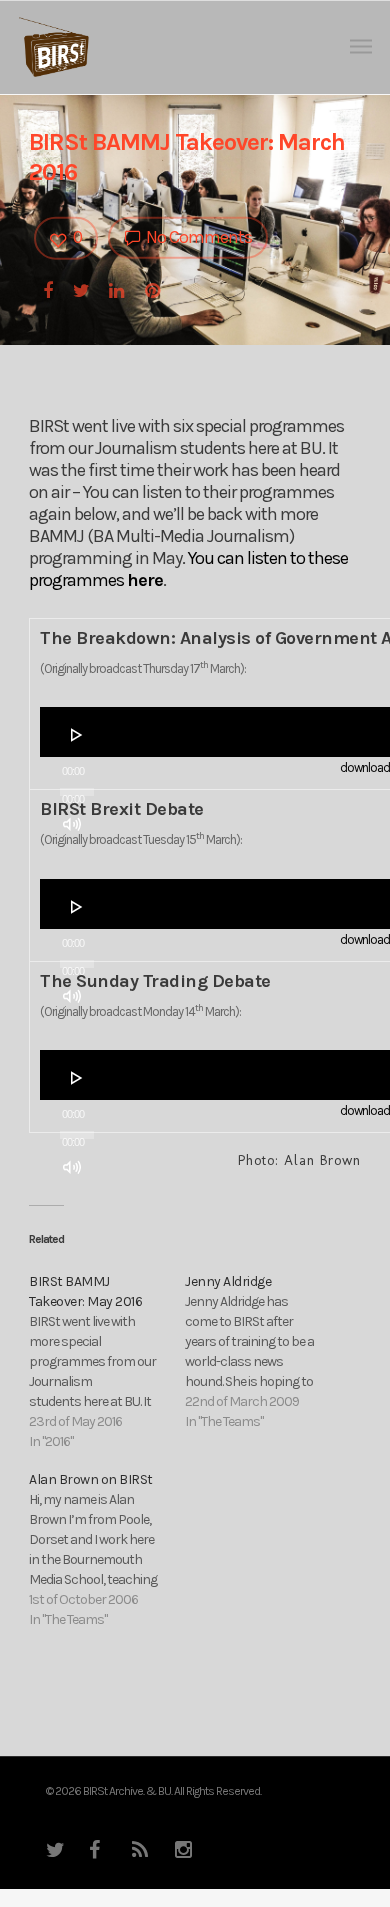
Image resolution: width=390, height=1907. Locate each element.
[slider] (78, 862)
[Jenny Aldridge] (263, 1352)
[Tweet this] (82, 289)
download (365, 767)
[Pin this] (154, 289)
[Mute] (72, 824)
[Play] (77, 735)
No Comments (197, 237)
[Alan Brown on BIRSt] (107, 1550)
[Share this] (49, 289)
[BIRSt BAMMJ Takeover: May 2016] (107, 1362)
